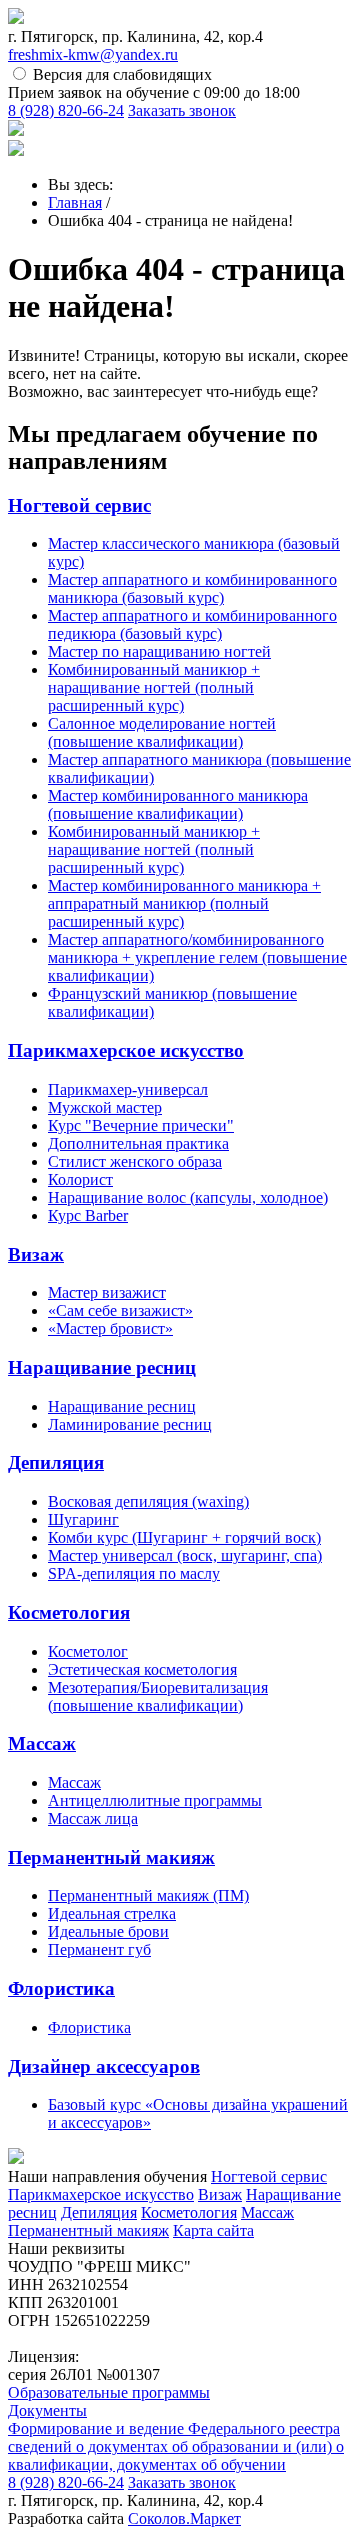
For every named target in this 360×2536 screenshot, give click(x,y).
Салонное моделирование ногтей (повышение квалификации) (162, 732)
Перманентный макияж (111, 1857)
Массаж (42, 1743)
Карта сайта (213, 2230)
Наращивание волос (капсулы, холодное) (188, 1197)
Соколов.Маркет (184, 2518)
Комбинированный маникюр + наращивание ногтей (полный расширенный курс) (154, 687)
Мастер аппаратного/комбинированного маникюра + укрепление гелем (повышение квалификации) (197, 957)
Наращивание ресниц (102, 1367)
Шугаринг (83, 1519)
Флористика (61, 1988)
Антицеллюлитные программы (155, 1800)
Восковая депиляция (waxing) (148, 1501)
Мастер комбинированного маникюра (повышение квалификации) (178, 804)
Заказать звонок (182, 110)
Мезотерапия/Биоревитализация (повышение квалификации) (158, 1696)
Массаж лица (93, 1818)
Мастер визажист (107, 1292)
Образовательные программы (109, 2392)
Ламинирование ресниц (130, 1424)
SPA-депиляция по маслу (134, 1573)
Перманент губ (99, 1949)
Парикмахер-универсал (128, 1089)
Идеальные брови (108, 1931)
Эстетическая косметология (142, 1669)
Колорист (80, 1179)
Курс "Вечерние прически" (141, 1125)
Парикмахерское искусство (126, 1050)
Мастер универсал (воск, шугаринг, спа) (185, 1555)
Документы (47, 2410)
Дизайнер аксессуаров (104, 2066)
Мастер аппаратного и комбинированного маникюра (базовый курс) (192, 588)
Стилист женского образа (135, 1161)
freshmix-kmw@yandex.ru (93, 54)
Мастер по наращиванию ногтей (159, 651)
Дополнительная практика (138, 1143)
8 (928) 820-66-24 (66, 110)
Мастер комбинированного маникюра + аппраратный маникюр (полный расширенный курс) (184, 903)
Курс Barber (88, 1215)
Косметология (69, 1612)
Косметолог (88, 1651)
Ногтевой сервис (79, 505)
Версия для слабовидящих (122, 74)
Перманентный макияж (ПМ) (148, 1895)
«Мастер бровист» (110, 1328)
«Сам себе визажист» (120, 1310)
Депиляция (56, 1462)
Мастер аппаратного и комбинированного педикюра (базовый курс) (192, 624)
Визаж (36, 1254)
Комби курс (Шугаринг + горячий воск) (184, 1537)
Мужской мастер (105, 1107)
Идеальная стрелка (112, 1913)
